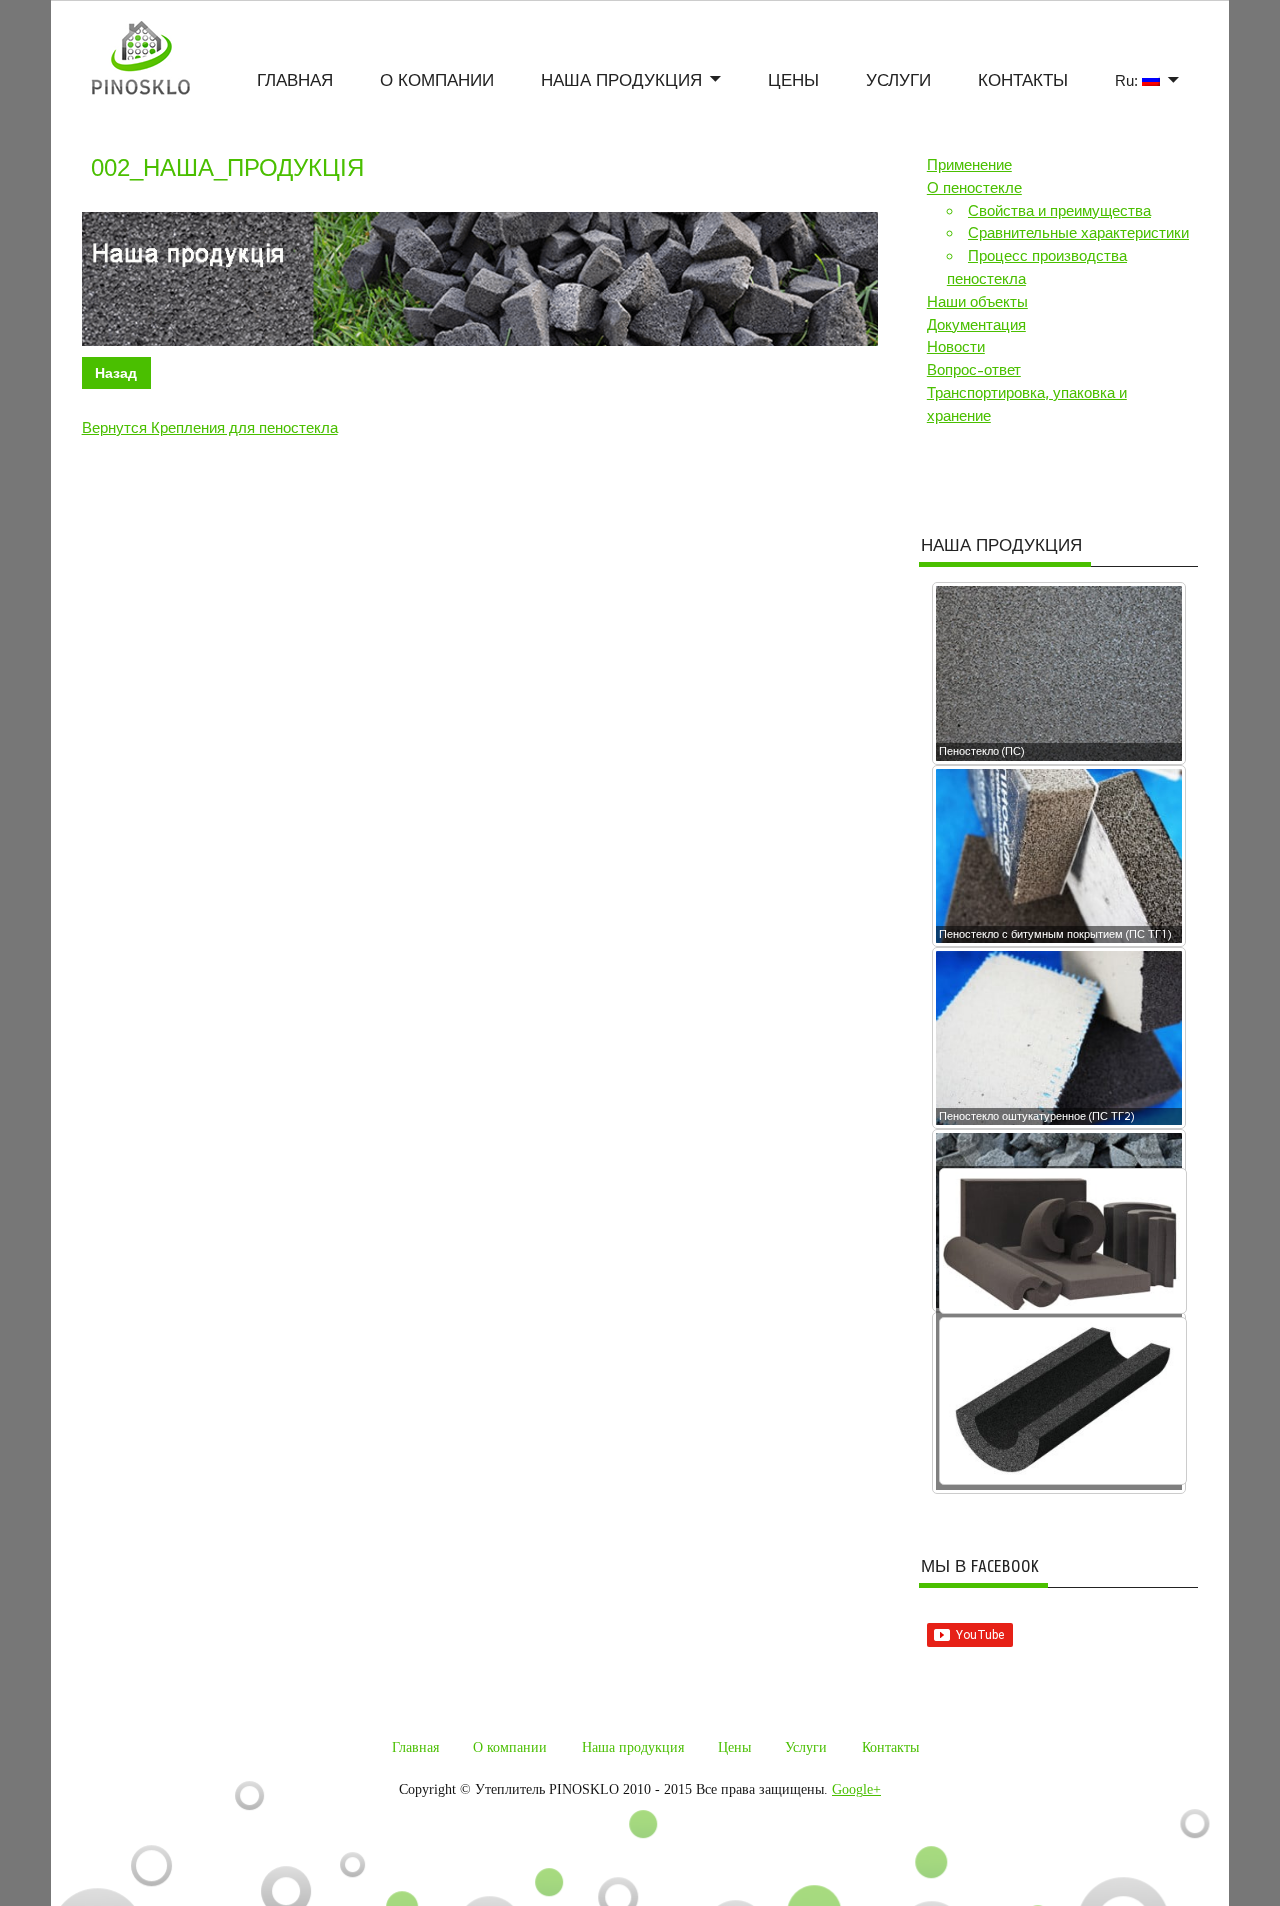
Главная (295, 81)
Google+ (856, 1789)
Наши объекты (977, 302)
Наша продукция (621, 81)
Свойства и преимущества (1059, 211)
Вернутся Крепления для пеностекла (210, 428)
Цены (793, 81)
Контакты (1023, 81)
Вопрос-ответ (974, 370)
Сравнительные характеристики (1078, 233)
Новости (956, 347)
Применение (969, 165)
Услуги (898, 81)
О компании (437, 81)
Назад (116, 373)
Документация (976, 325)
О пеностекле (974, 188)
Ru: (1128, 80)
